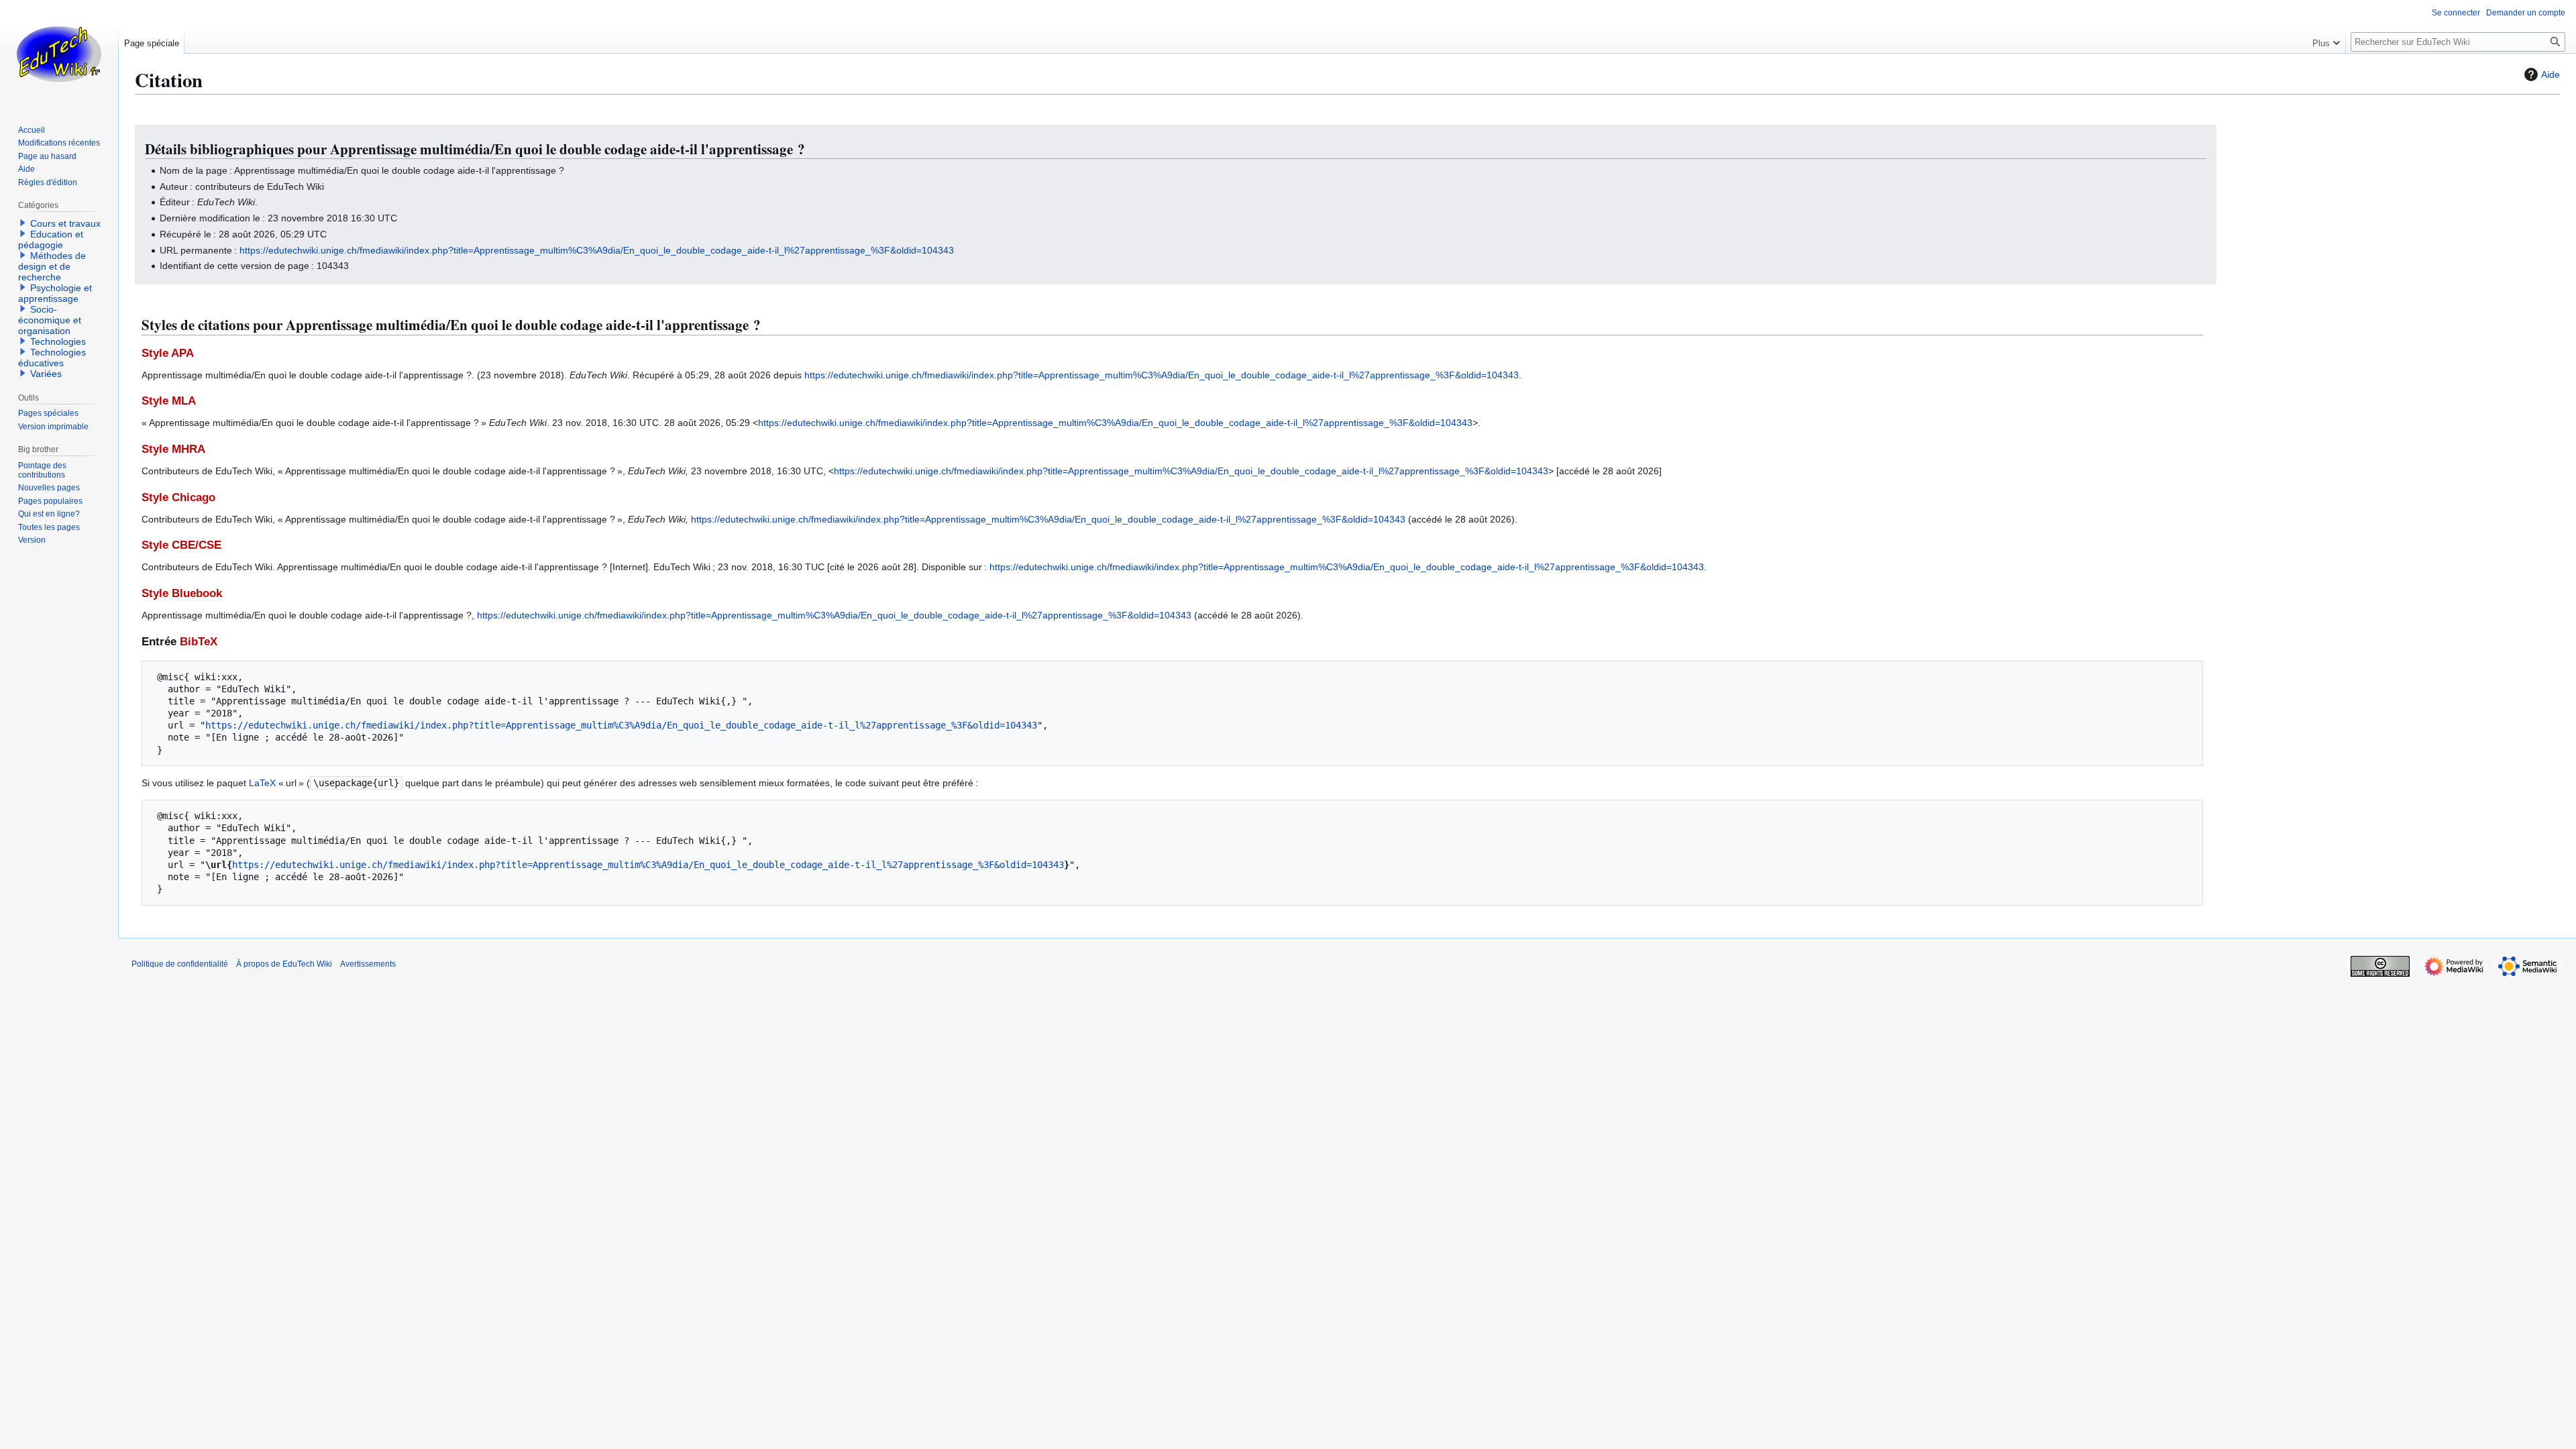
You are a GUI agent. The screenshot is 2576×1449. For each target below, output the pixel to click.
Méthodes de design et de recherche (52, 266)
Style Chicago (178, 497)
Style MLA (169, 401)
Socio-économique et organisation (50, 320)
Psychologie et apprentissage (55, 293)
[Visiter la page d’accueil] (59, 54)
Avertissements (368, 964)
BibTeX (199, 642)
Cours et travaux (65, 223)
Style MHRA (173, 449)
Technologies (58, 341)
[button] (2326, 40)
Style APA (168, 353)
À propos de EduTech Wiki (284, 964)
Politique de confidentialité (180, 964)
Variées (46, 374)
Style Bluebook (182, 593)
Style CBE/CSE (181, 545)
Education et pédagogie (51, 239)
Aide (2551, 74)
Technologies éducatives (52, 358)
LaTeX (262, 783)
